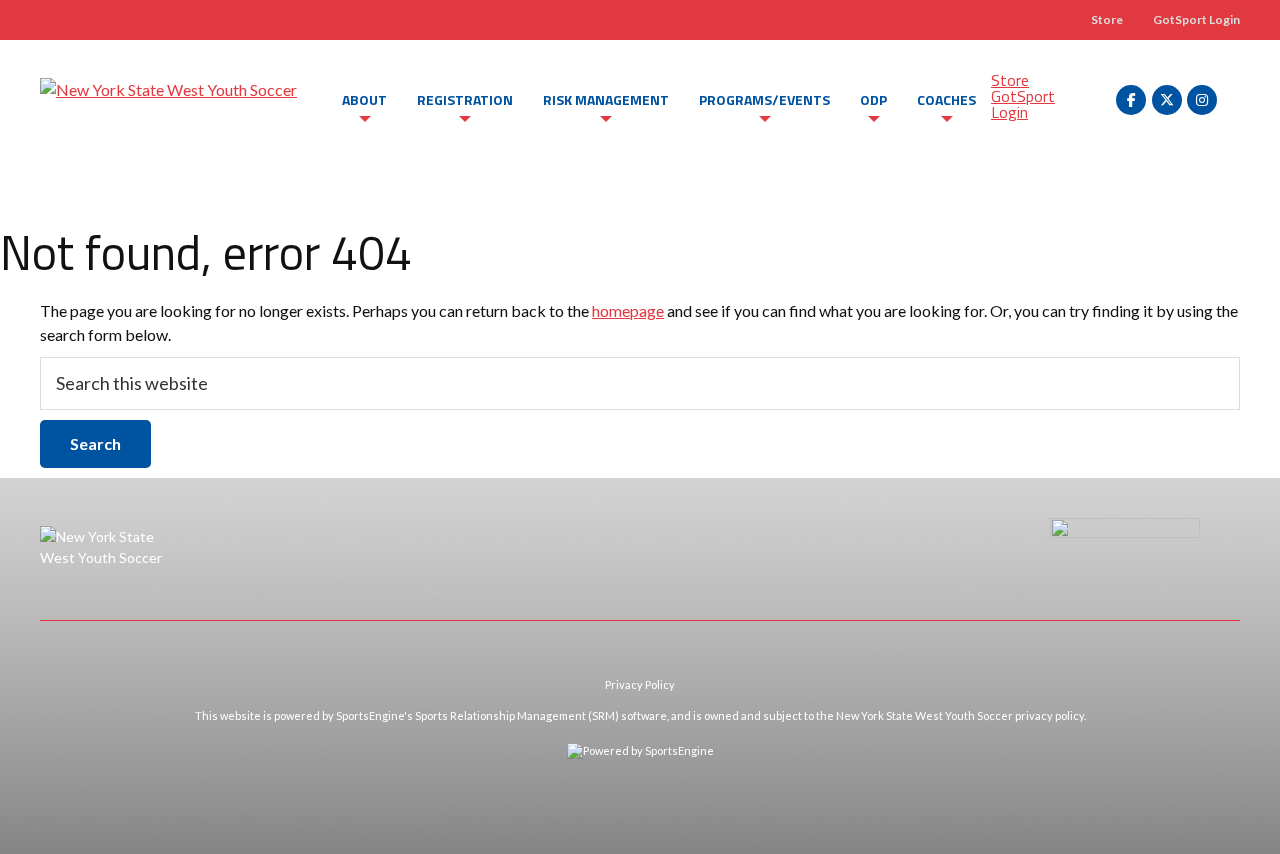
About (364, 99)
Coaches (946, 99)
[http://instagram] (1202, 100)
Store (1107, 19)
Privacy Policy (640, 684)
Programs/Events (764, 99)
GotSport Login (1196, 19)
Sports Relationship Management (500, 715)
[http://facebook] (1131, 100)
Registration (465, 99)
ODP (873, 99)
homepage (628, 310)
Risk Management (606, 99)
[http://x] (1167, 100)
